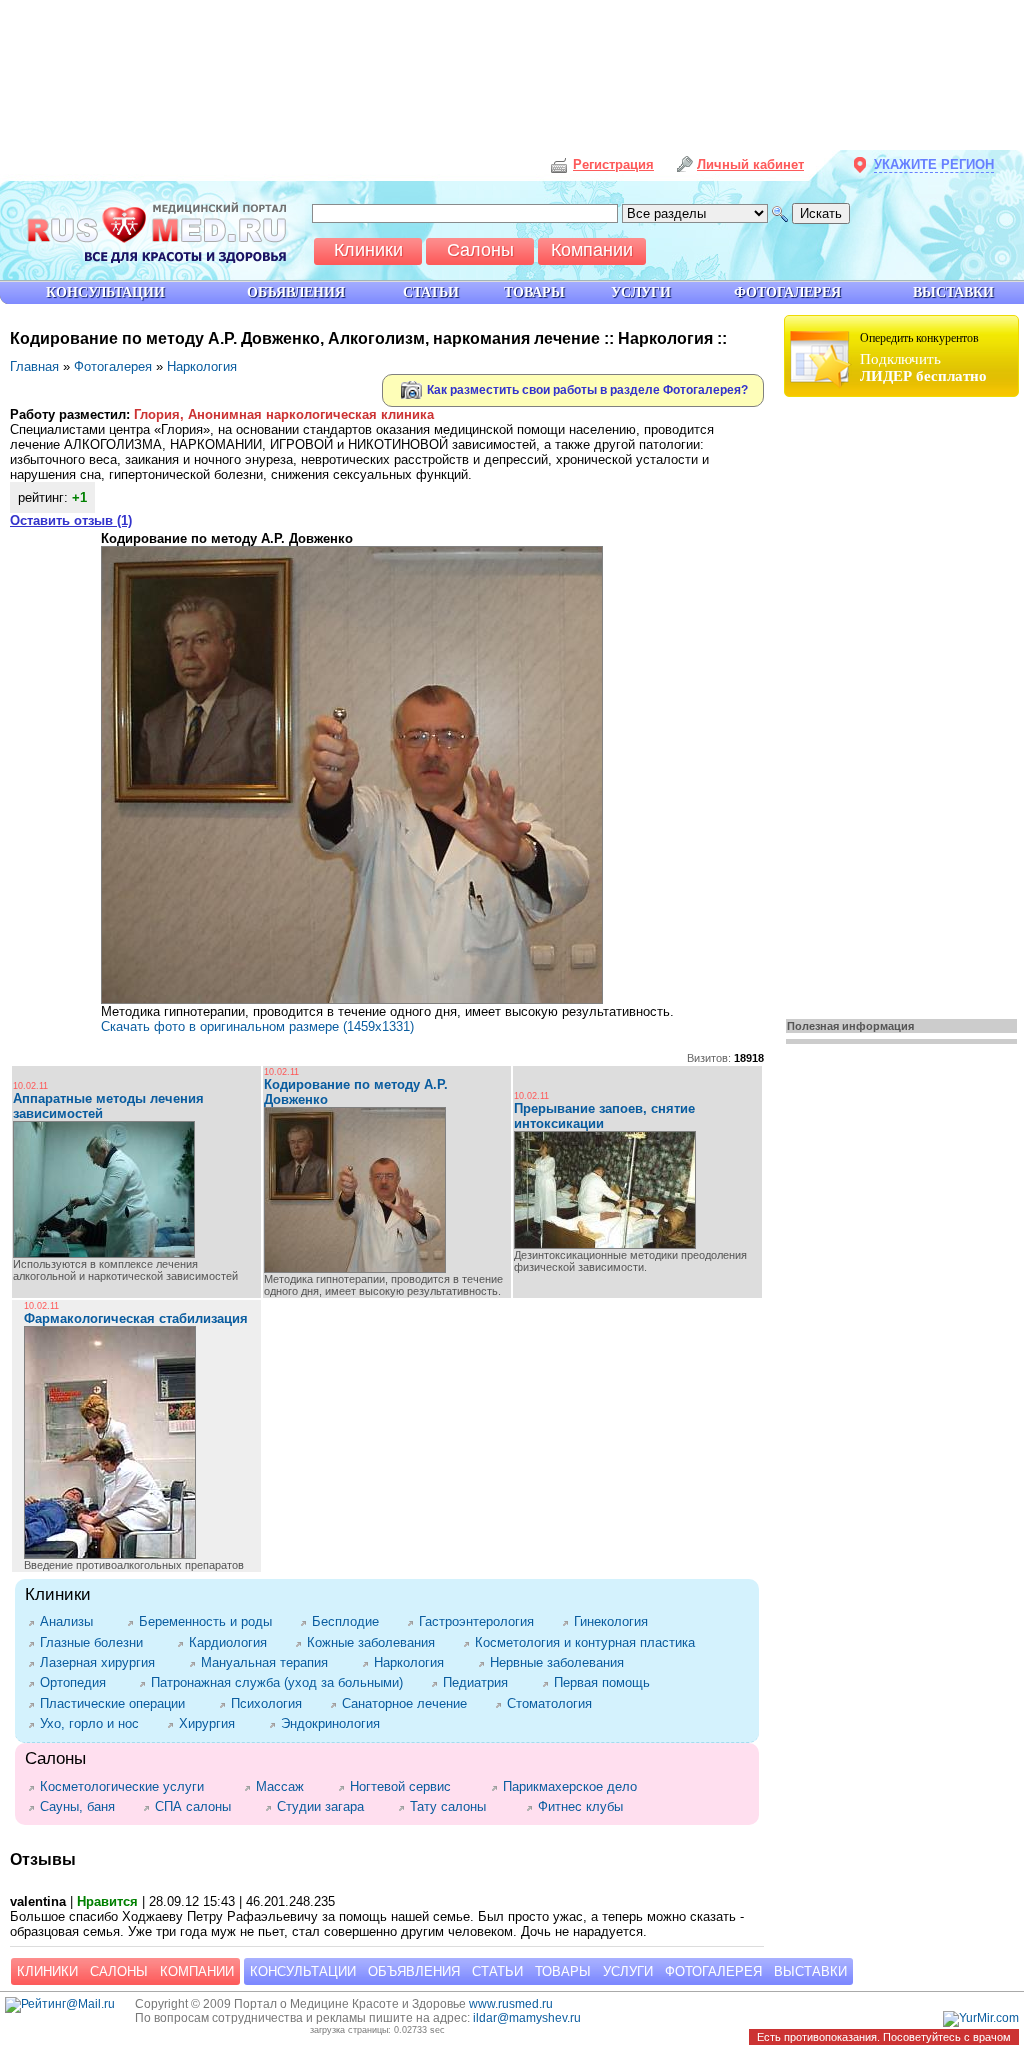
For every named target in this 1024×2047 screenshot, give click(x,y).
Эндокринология (334, 1723)
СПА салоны (200, 1806)
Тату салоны (458, 1806)
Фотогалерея (113, 366)
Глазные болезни (98, 1642)
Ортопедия (79, 1682)
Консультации (303, 1971)
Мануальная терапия (271, 1662)
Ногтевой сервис (410, 1786)
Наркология (202, 366)
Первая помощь (606, 1682)
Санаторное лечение (408, 1703)
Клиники (47, 1971)
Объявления (414, 1971)
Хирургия (214, 1723)
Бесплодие (349, 1621)
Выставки (810, 1971)
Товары (563, 1971)
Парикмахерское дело (580, 1786)
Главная (34, 366)
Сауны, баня (81, 1806)
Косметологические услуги (132, 1786)
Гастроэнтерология (480, 1621)
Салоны (119, 1971)
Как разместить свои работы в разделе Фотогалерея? (586, 389)
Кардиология (232, 1642)
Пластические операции (119, 1703)
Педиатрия (482, 1682)
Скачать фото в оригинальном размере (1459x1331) (257, 1026)
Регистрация (613, 164)
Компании (197, 1971)
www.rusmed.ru (511, 2004)
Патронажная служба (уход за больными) (281, 1682)
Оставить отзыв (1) (71, 520)
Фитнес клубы (584, 1806)
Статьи (497, 1971)
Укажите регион (934, 164)
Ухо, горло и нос (93, 1723)
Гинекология (615, 1621)
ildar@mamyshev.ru (527, 2018)
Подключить (923, 357)
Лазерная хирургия (104, 1662)
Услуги (628, 1971)
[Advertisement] (904, 702)
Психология (270, 1703)
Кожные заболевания (375, 1642)
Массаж (287, 1786)
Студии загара (327, 1806)
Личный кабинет (750, 164)
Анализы (73, 1621)
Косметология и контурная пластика (589, 1642)
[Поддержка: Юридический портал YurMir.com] (981, 2018)
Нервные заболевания (564, 1662)
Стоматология (556, 1703)
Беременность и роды (209, 1621)
